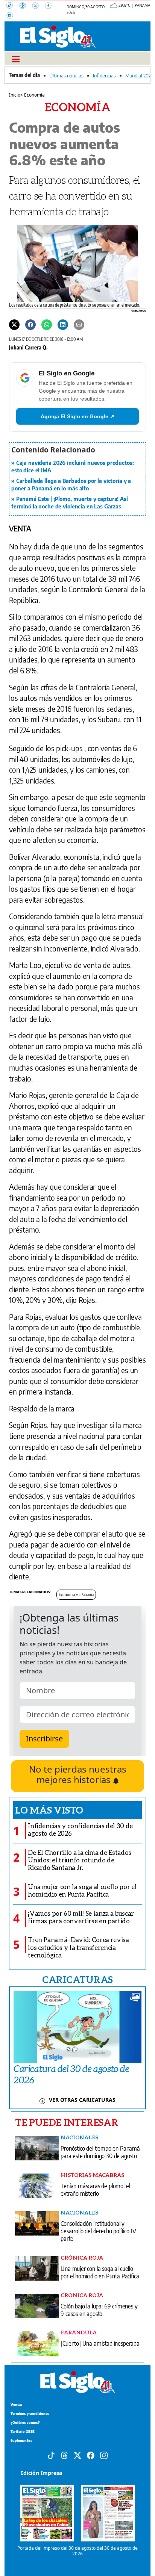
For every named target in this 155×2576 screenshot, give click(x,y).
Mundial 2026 (139, 76)
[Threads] (26, 6)
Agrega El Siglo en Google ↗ (77, 416)
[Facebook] (50, 6)
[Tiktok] (51, 2455)
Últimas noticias (66, 76)
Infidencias (104, 76)
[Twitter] (14, 324)
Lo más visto (49, 1810)
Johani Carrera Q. (28, 347)
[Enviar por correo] (79, 324)
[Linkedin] (63, 324)
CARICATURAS (77, 1979)
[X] (38, 6)
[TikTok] (13, 6)
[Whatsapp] (47, 324)
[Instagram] (12, 16)
